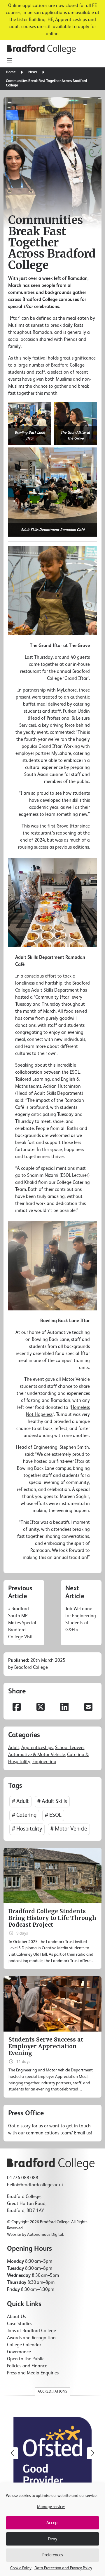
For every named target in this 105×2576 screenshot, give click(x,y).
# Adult (20, 1801)
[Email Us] (52, 2123)
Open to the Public (26, 2359)
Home (11, 72)
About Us (16, 2317)
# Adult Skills (52, 1801)
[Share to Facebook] (17, 1708)
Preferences (53, 2555)
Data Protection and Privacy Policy (63, 2568)
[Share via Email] (88, 1708)
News (33, 72)
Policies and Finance (27, 2366)
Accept (53, 2523)
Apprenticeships (37, 1748)
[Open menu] (9, 61)
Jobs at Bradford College (32, 2331)
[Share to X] (41, 1708)
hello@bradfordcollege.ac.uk (35, 2185)
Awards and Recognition (31, 2338)
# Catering (24, 1815)
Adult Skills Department (55, 990)
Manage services (51, 2507)
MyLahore (67, 690)
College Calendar (24, 2345)
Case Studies (20, 2324)
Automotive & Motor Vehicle (37, 1755)
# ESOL (53, 1815)
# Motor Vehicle (69, 1829)
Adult (14, 1748)
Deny (52, 2539)
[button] (93, 2453)
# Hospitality (27, 1829)
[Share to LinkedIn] (64, 1708)
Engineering (44, 1762)
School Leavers (70, 1748)
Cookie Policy (21, 2568)
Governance (19, 2352)
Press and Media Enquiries (33, 2373)
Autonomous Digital (45, 2235)
